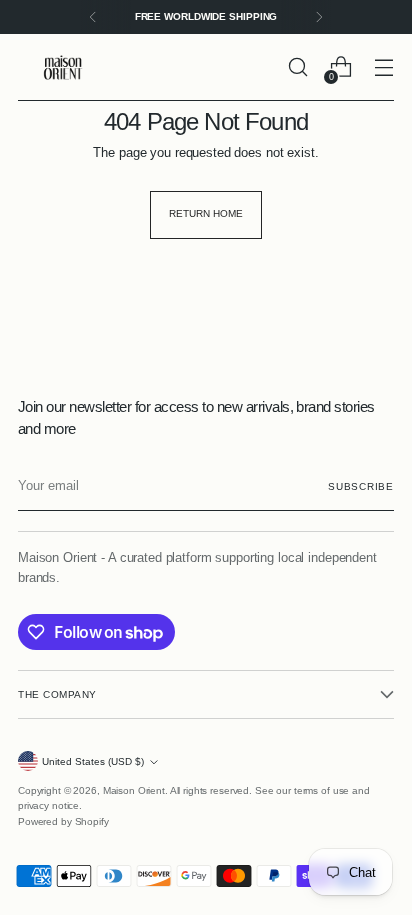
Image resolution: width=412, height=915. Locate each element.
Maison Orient (134, 790)
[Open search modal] (297, 67)
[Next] (319, 17)
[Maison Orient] (63, 67)
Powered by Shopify (63, 821)
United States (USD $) (93, 761)
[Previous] (93, 17)
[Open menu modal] (383, 67)
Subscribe (361, 486)
